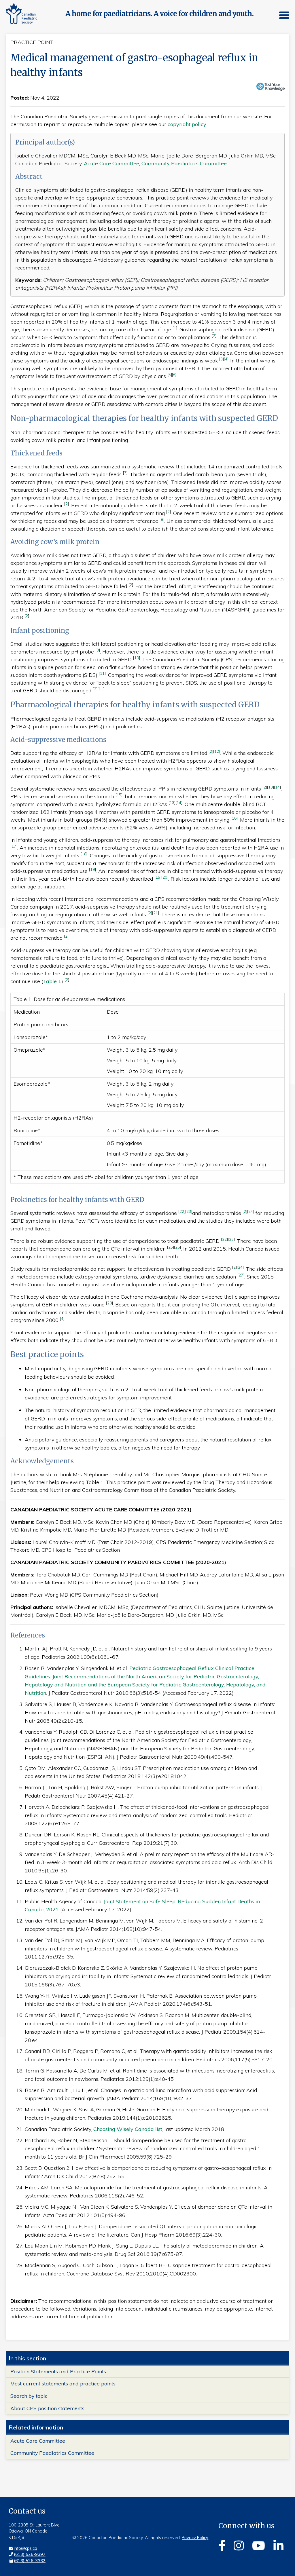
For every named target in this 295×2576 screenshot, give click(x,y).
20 (165, 877)
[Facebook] (222, 2545)
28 (109, 1303)
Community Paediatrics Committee (184, 163)
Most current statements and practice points (63, 2383)
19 (92, 869)
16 (234, 818)
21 (156, 913)
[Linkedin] (278, 2545)
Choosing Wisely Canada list (128, 2129)
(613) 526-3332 (30, 2561)
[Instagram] (239, 2545)
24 (251, 1211)
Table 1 (52, 981)
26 (177, 1247)
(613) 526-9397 (30, 2554)
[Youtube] (259, 2545)
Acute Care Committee (111, 163)
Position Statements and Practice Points (58, 2371)
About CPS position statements (47, 2408)
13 (271, 787)
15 (119, 795)
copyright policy (187, 124)
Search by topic (29, 2396)
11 (102, 673)
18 (84, 854)
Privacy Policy (195, 2538)
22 (182, 1211)
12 (217, 751)
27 (241, 1275)
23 (189, 1211)
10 (137, 658)
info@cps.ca (25, 2548)
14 (277, 787)
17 (14, 846)
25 (171, 1247)
